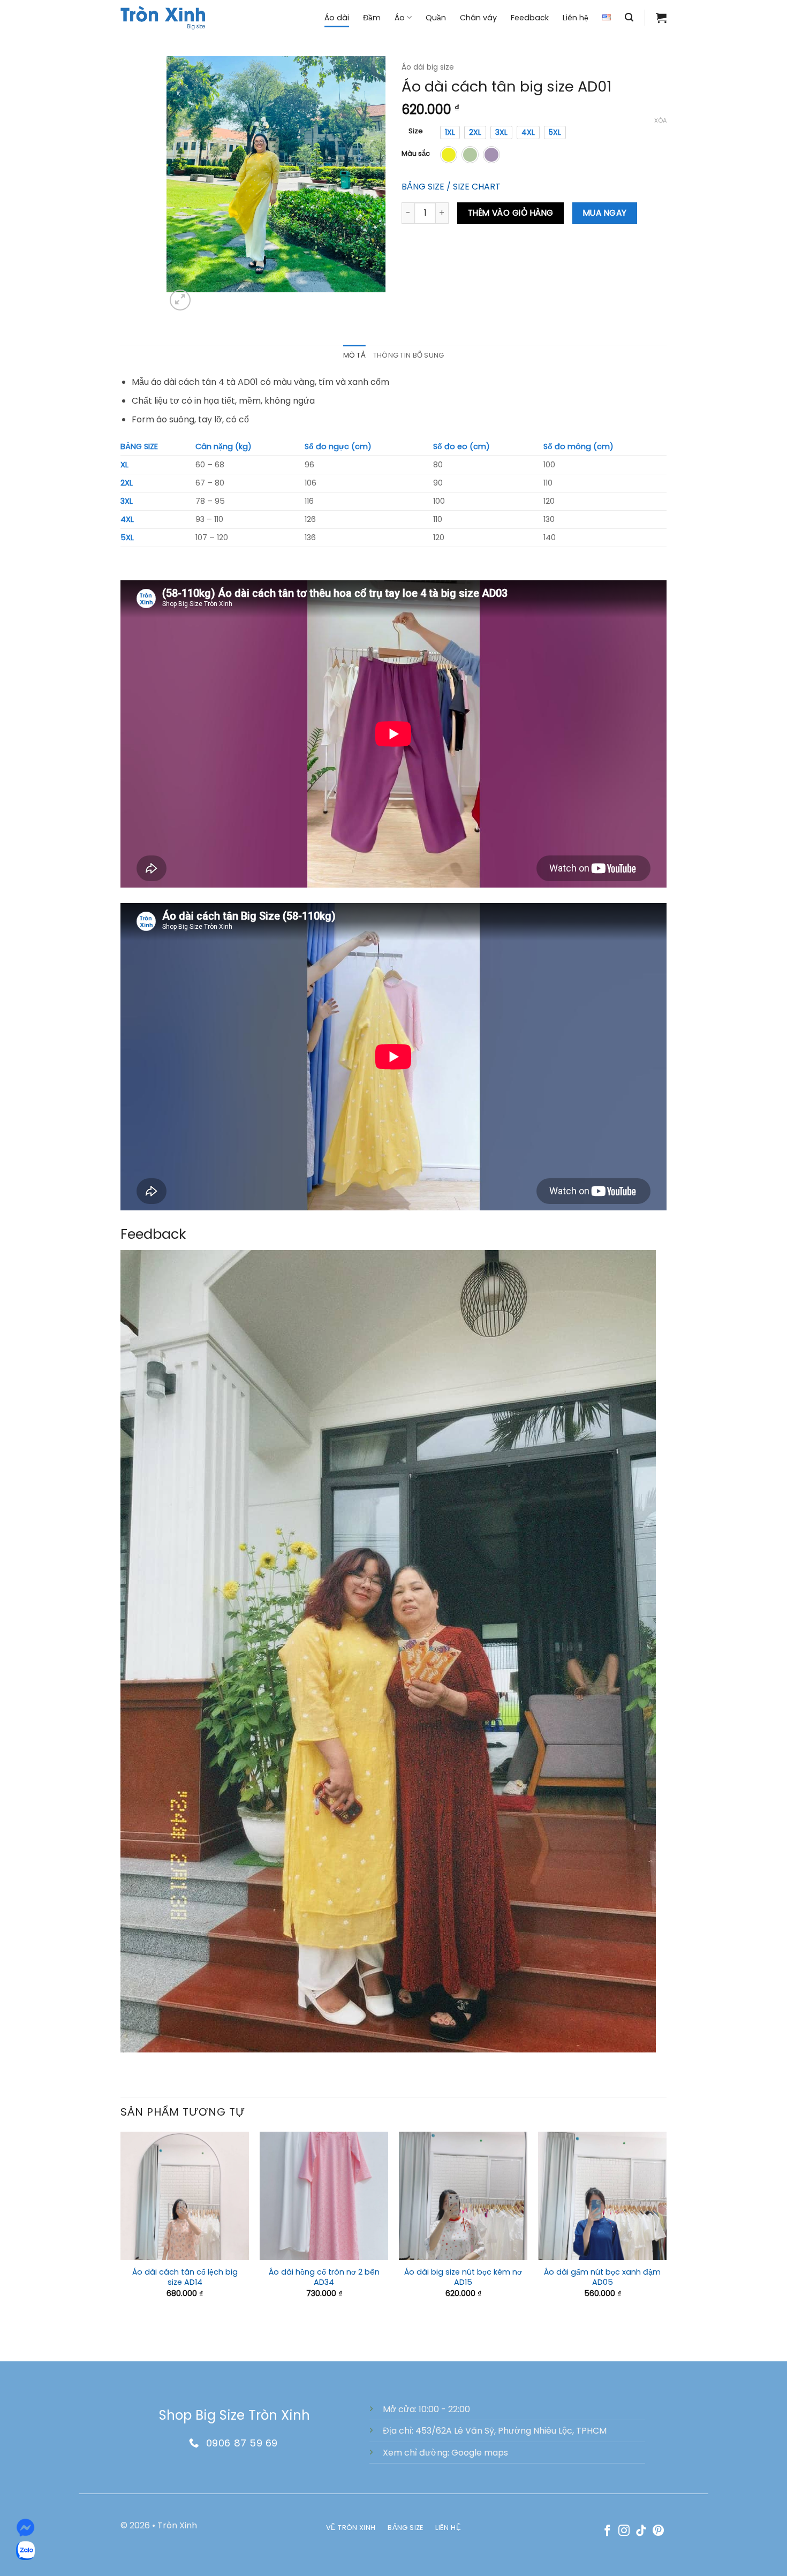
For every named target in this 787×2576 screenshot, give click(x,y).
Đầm (372, 18)
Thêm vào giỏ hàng (511, 213)
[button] (629, 17)
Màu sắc (416, 154)
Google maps (480, 2453)
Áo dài (337, 18)
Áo (400, 18)
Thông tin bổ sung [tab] (408, 355)
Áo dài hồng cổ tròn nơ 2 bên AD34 (324, 2277)
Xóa (660, 120)
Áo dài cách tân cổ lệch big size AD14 (185, 2277)
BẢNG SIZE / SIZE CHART (451, 187)
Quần (436, 18)
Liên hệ (576, 18)
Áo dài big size (428, 67)
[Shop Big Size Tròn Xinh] (163, 17)
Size (416, 131)
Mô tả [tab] (354, 355)
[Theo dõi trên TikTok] (641, 2531)
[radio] (450, 132)
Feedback (530, 18)
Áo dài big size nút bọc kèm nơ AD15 (463, 2277)
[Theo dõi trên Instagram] (624, 2531)
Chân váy (478, 18)
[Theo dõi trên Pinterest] (658, 2531)
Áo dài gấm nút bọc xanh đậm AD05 (602, 2277)
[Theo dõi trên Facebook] (607, 2531)
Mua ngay (605, 213)
